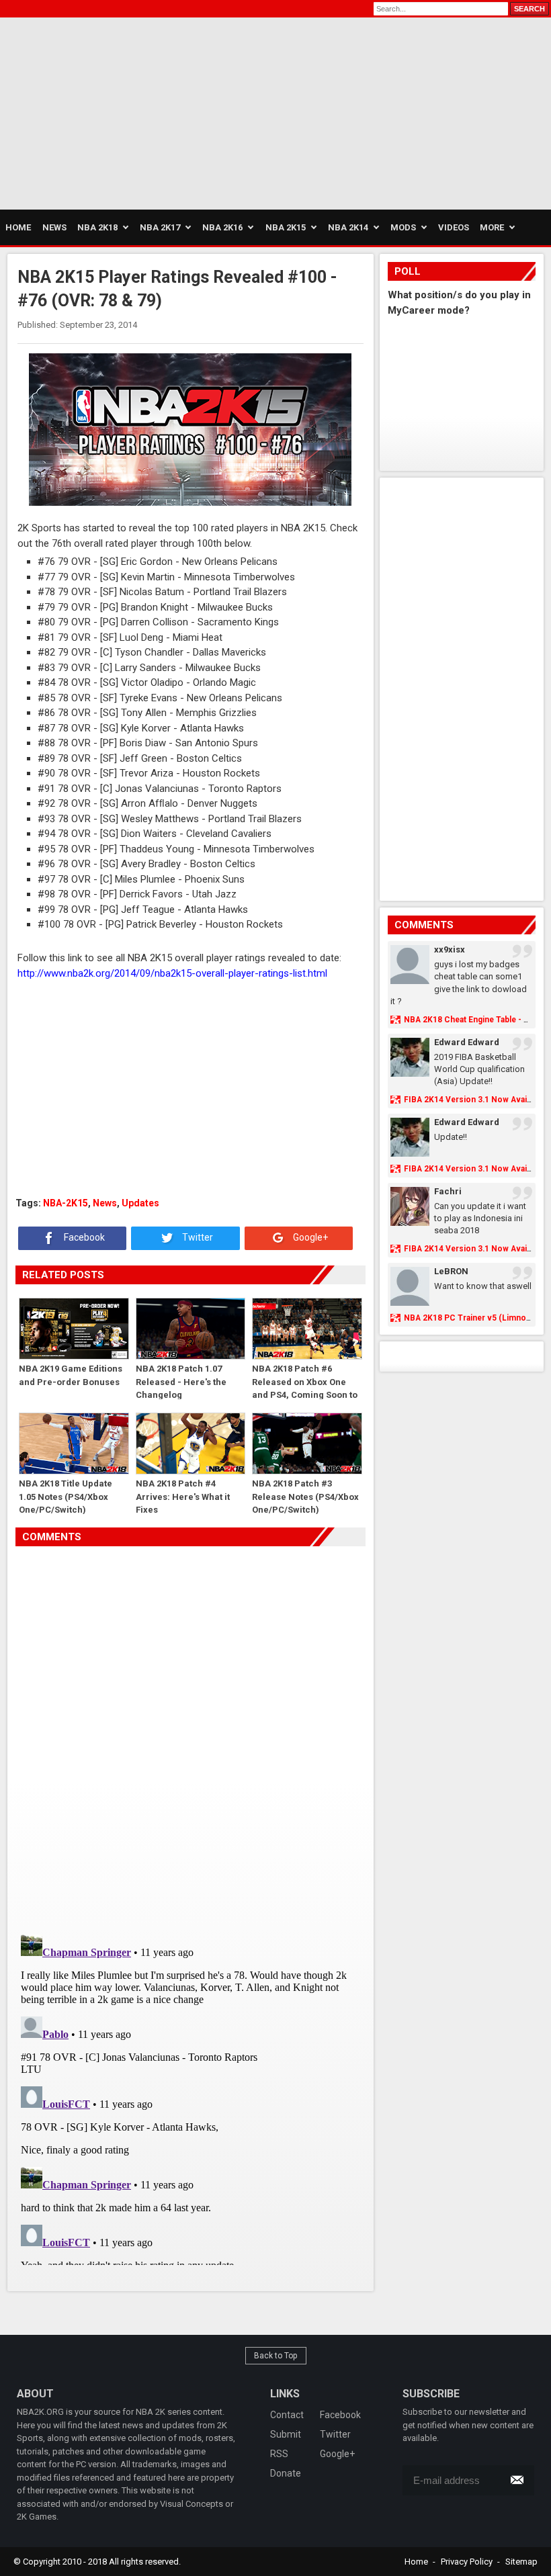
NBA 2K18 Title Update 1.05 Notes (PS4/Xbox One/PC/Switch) (66, 1496)
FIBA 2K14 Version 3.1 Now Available (474, 1100)
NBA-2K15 (66, 1203)
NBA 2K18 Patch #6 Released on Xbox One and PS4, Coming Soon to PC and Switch (305, 1381)
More (492, 227)
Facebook (83, 1237)
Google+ (309, 1237)
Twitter (197, 1237)
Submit (286, 2434)
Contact (287, 2415)
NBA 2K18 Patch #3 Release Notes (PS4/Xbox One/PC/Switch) (305, 1496)
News (105, 1203)
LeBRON (451, 1271)
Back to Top (276, 2356)
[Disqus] (190, 1735)
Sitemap (521, 2562)
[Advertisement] (128, 112)
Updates (140, 1203)
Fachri (448, 1191)
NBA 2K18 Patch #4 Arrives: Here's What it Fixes (183, 1496)
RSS (279, 2454)
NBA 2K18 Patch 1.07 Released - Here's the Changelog (181, 1381)
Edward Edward (467, 1042)
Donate (286, 2473)
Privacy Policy (467, 2562)
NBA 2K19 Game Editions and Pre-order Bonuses (71, 1375)
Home (416, 2562)
